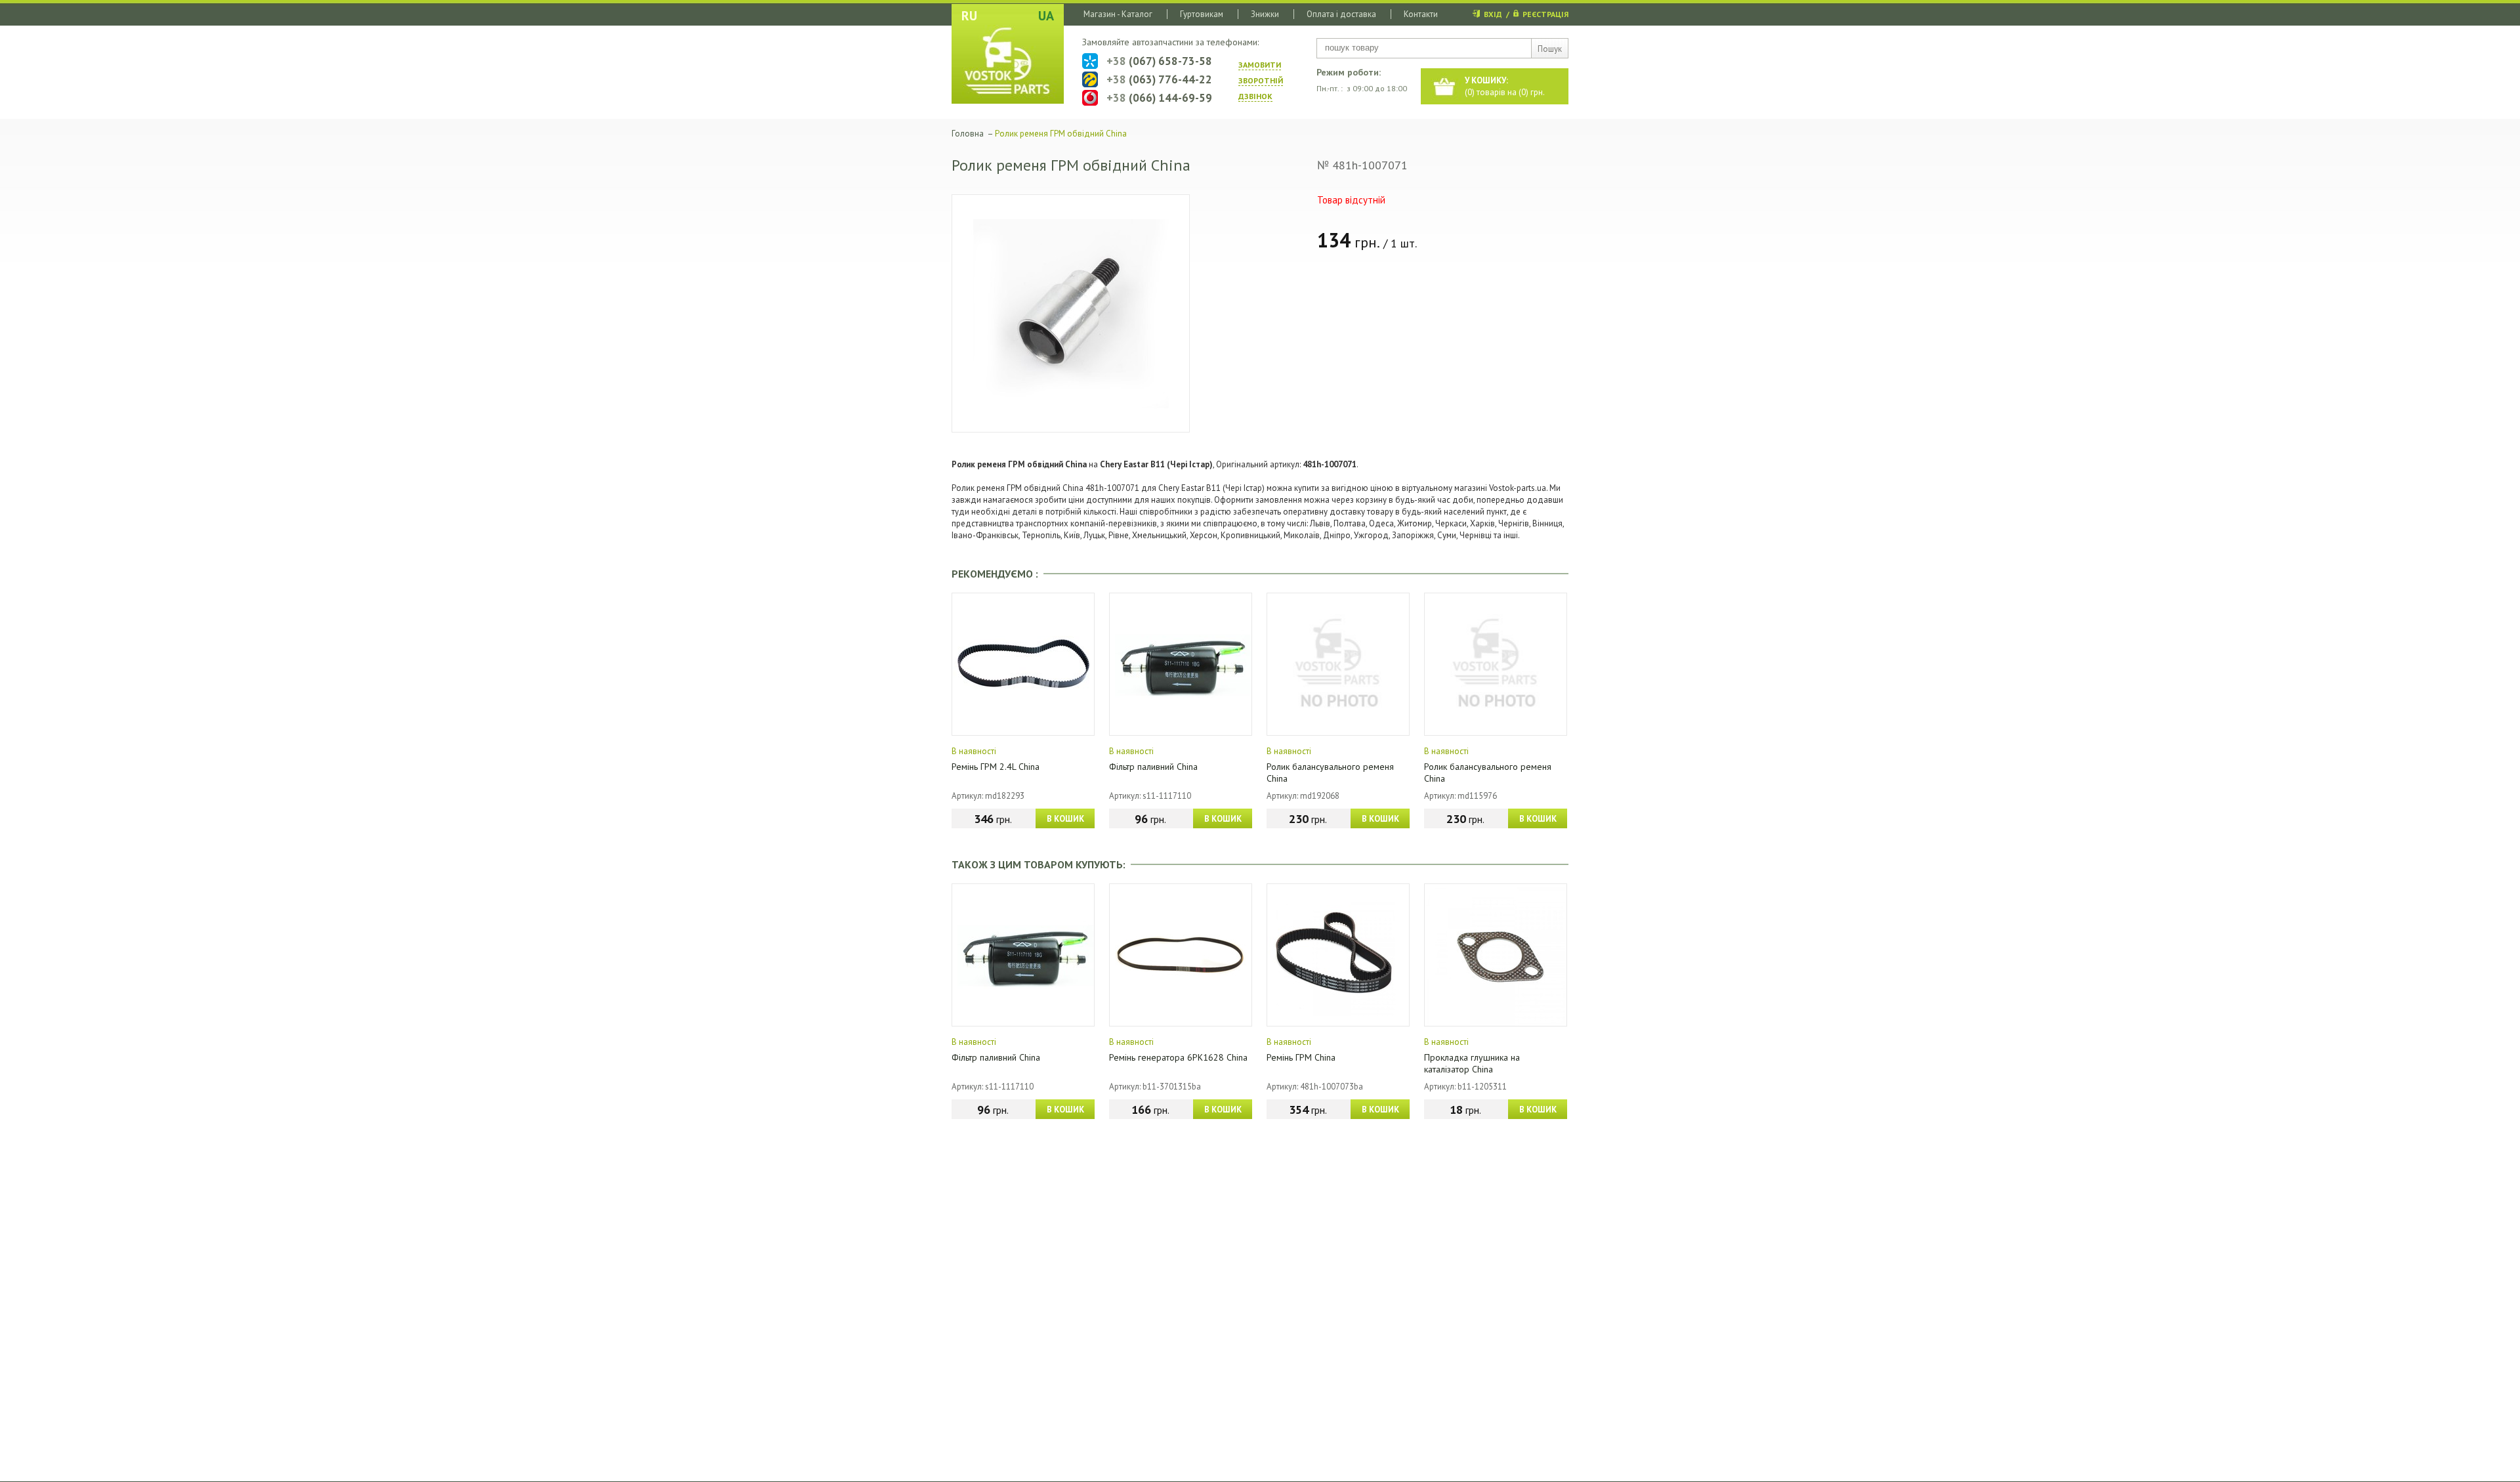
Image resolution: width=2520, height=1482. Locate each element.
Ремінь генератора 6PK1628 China (1178, 1057)
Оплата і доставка (1341, 14)
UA (1046, 16)
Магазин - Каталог (1118, 14)
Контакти (1421, 14)
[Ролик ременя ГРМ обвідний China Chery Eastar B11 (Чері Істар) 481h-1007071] (1071, 313)
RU (969, 16)
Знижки (1265, 14)
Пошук (1550, 49)
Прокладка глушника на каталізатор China (1472, 1063)
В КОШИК (1065, 819)
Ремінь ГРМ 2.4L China (996, 767)
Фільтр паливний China (1153, 767)
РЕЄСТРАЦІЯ (1545, 14)
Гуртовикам (1202, 14)
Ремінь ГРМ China (1301, 1057)
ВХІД (1493, 14)
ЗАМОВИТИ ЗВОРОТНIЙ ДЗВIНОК (1261, 80)
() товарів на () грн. (1505, 86)
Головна (968, 134)
